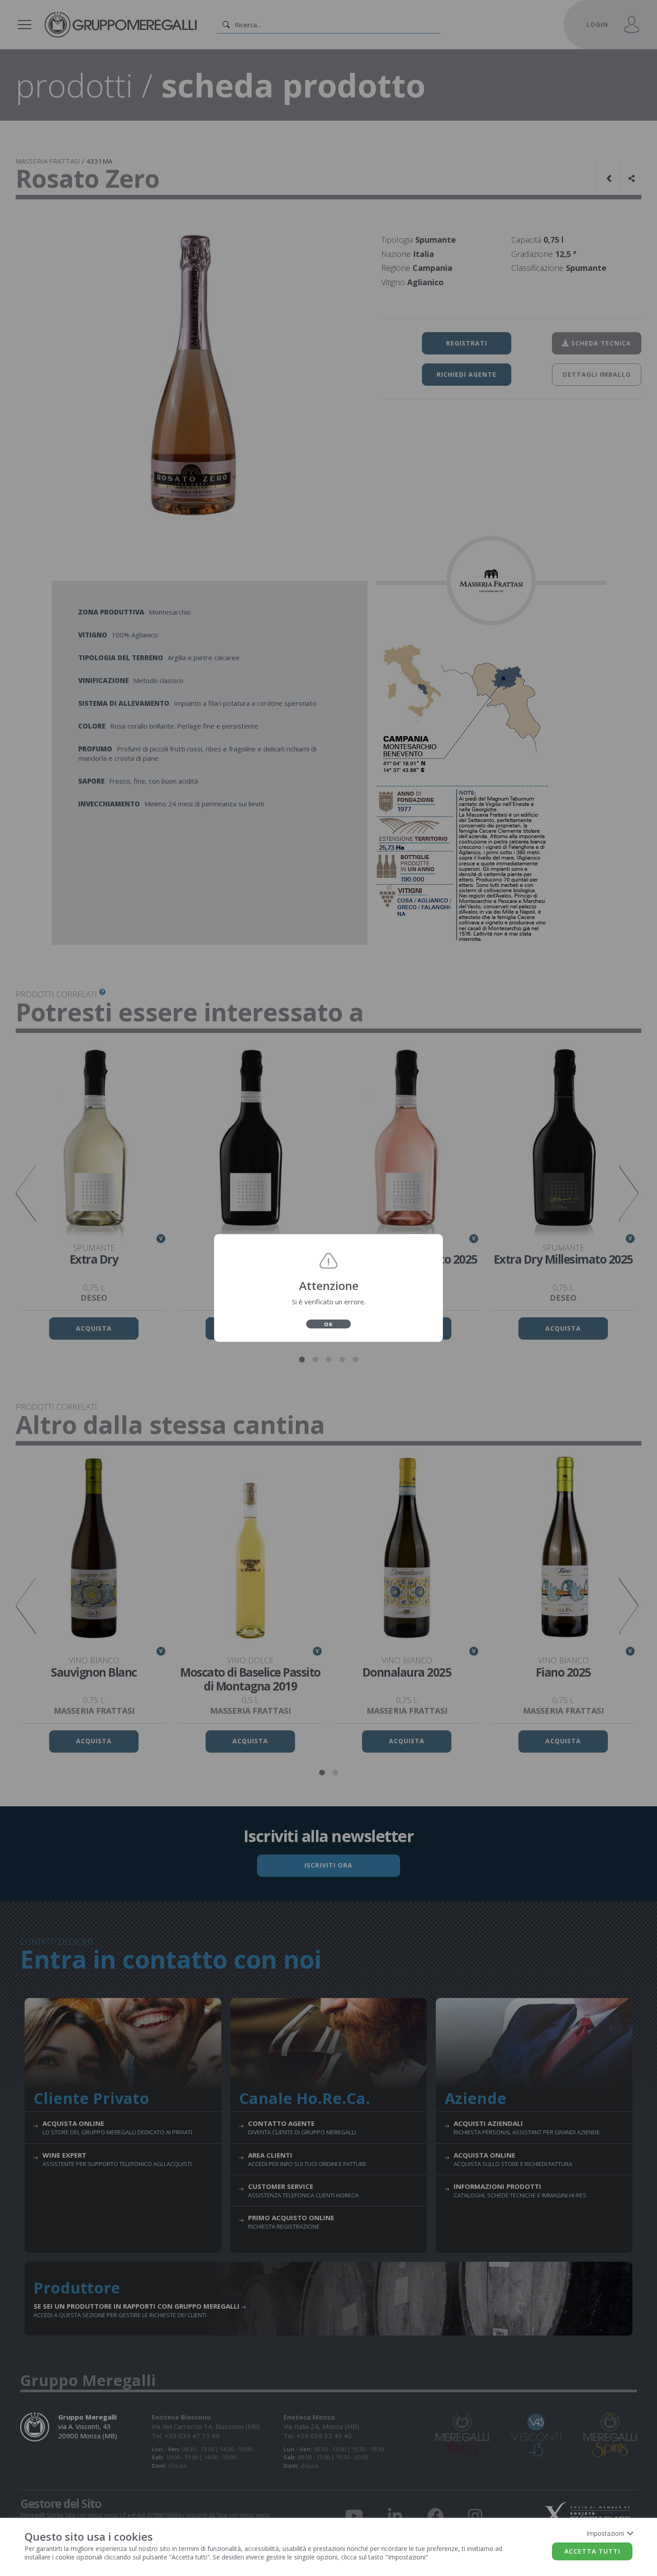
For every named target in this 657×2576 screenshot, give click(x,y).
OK (328, 1324)
